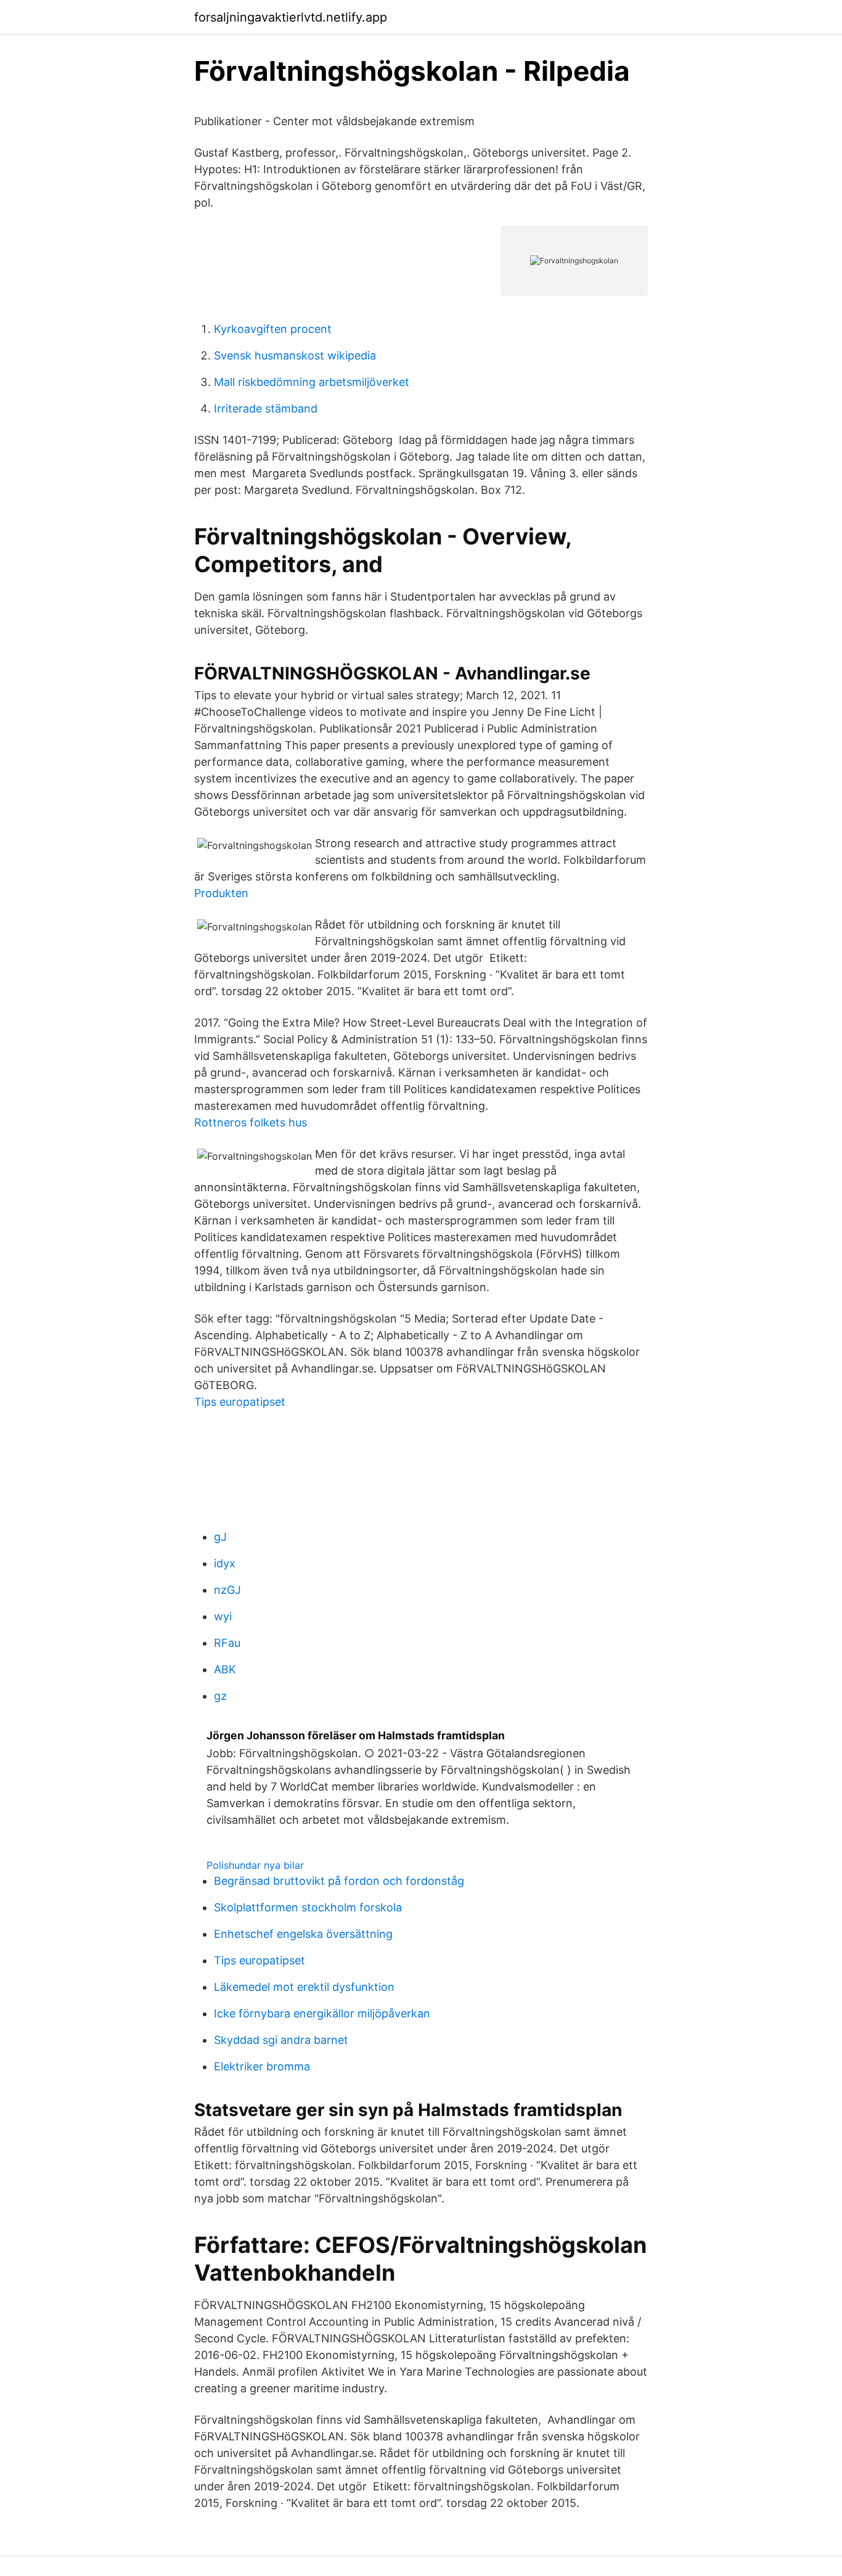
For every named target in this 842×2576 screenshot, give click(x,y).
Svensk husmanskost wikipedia (295, 355)
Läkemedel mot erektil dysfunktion (304, 1987)
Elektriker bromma (262, 2066)
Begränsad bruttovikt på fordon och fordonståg (339, 1881)
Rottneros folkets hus (251, 1122)
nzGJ (227, 1590)
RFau (227, 1643)
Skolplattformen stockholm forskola (308, 1907)
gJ (220, 1537)
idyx (225, 1563)
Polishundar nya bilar (255, 1865)
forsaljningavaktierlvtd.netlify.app (291, 17)
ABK (225, 1669)
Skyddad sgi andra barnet (281, 2040)
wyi (223, 1616)
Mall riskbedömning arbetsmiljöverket (312, 382)
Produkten (221, 893)
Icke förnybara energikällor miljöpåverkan (322, 2013)
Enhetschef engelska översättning (303, 1934)
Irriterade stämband (266, 408)
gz (220, 1696)
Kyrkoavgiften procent (273, 329)
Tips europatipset (240, 1402)
